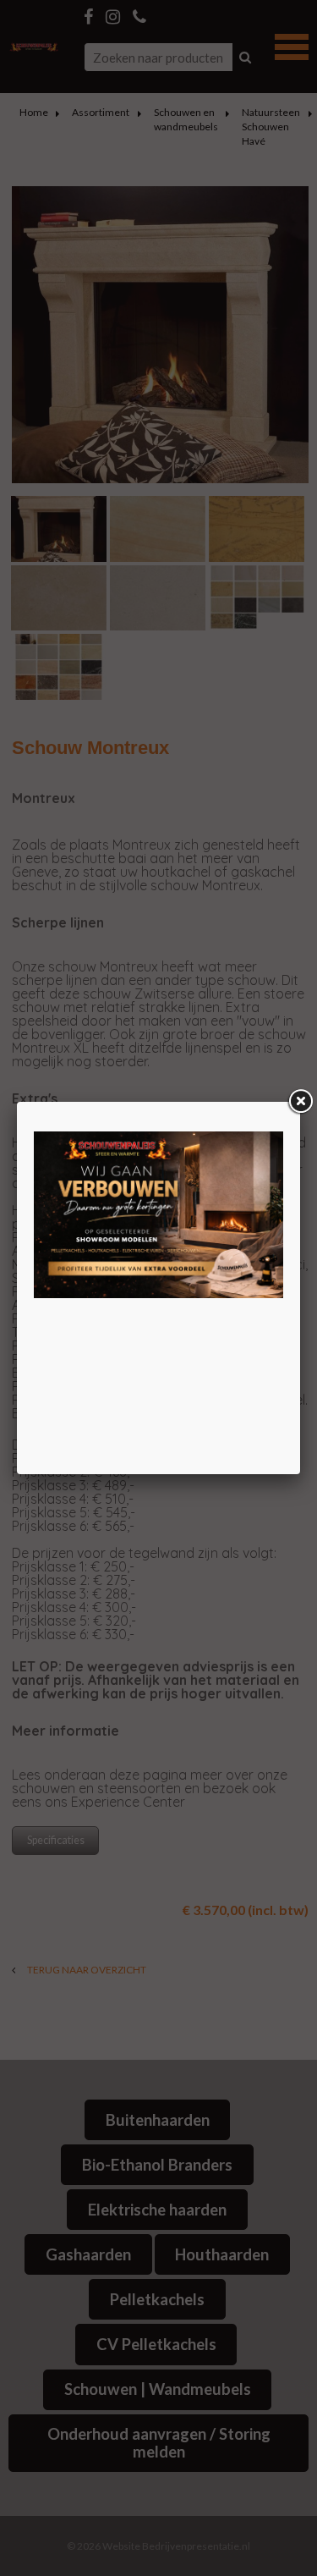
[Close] (300, 1102)
